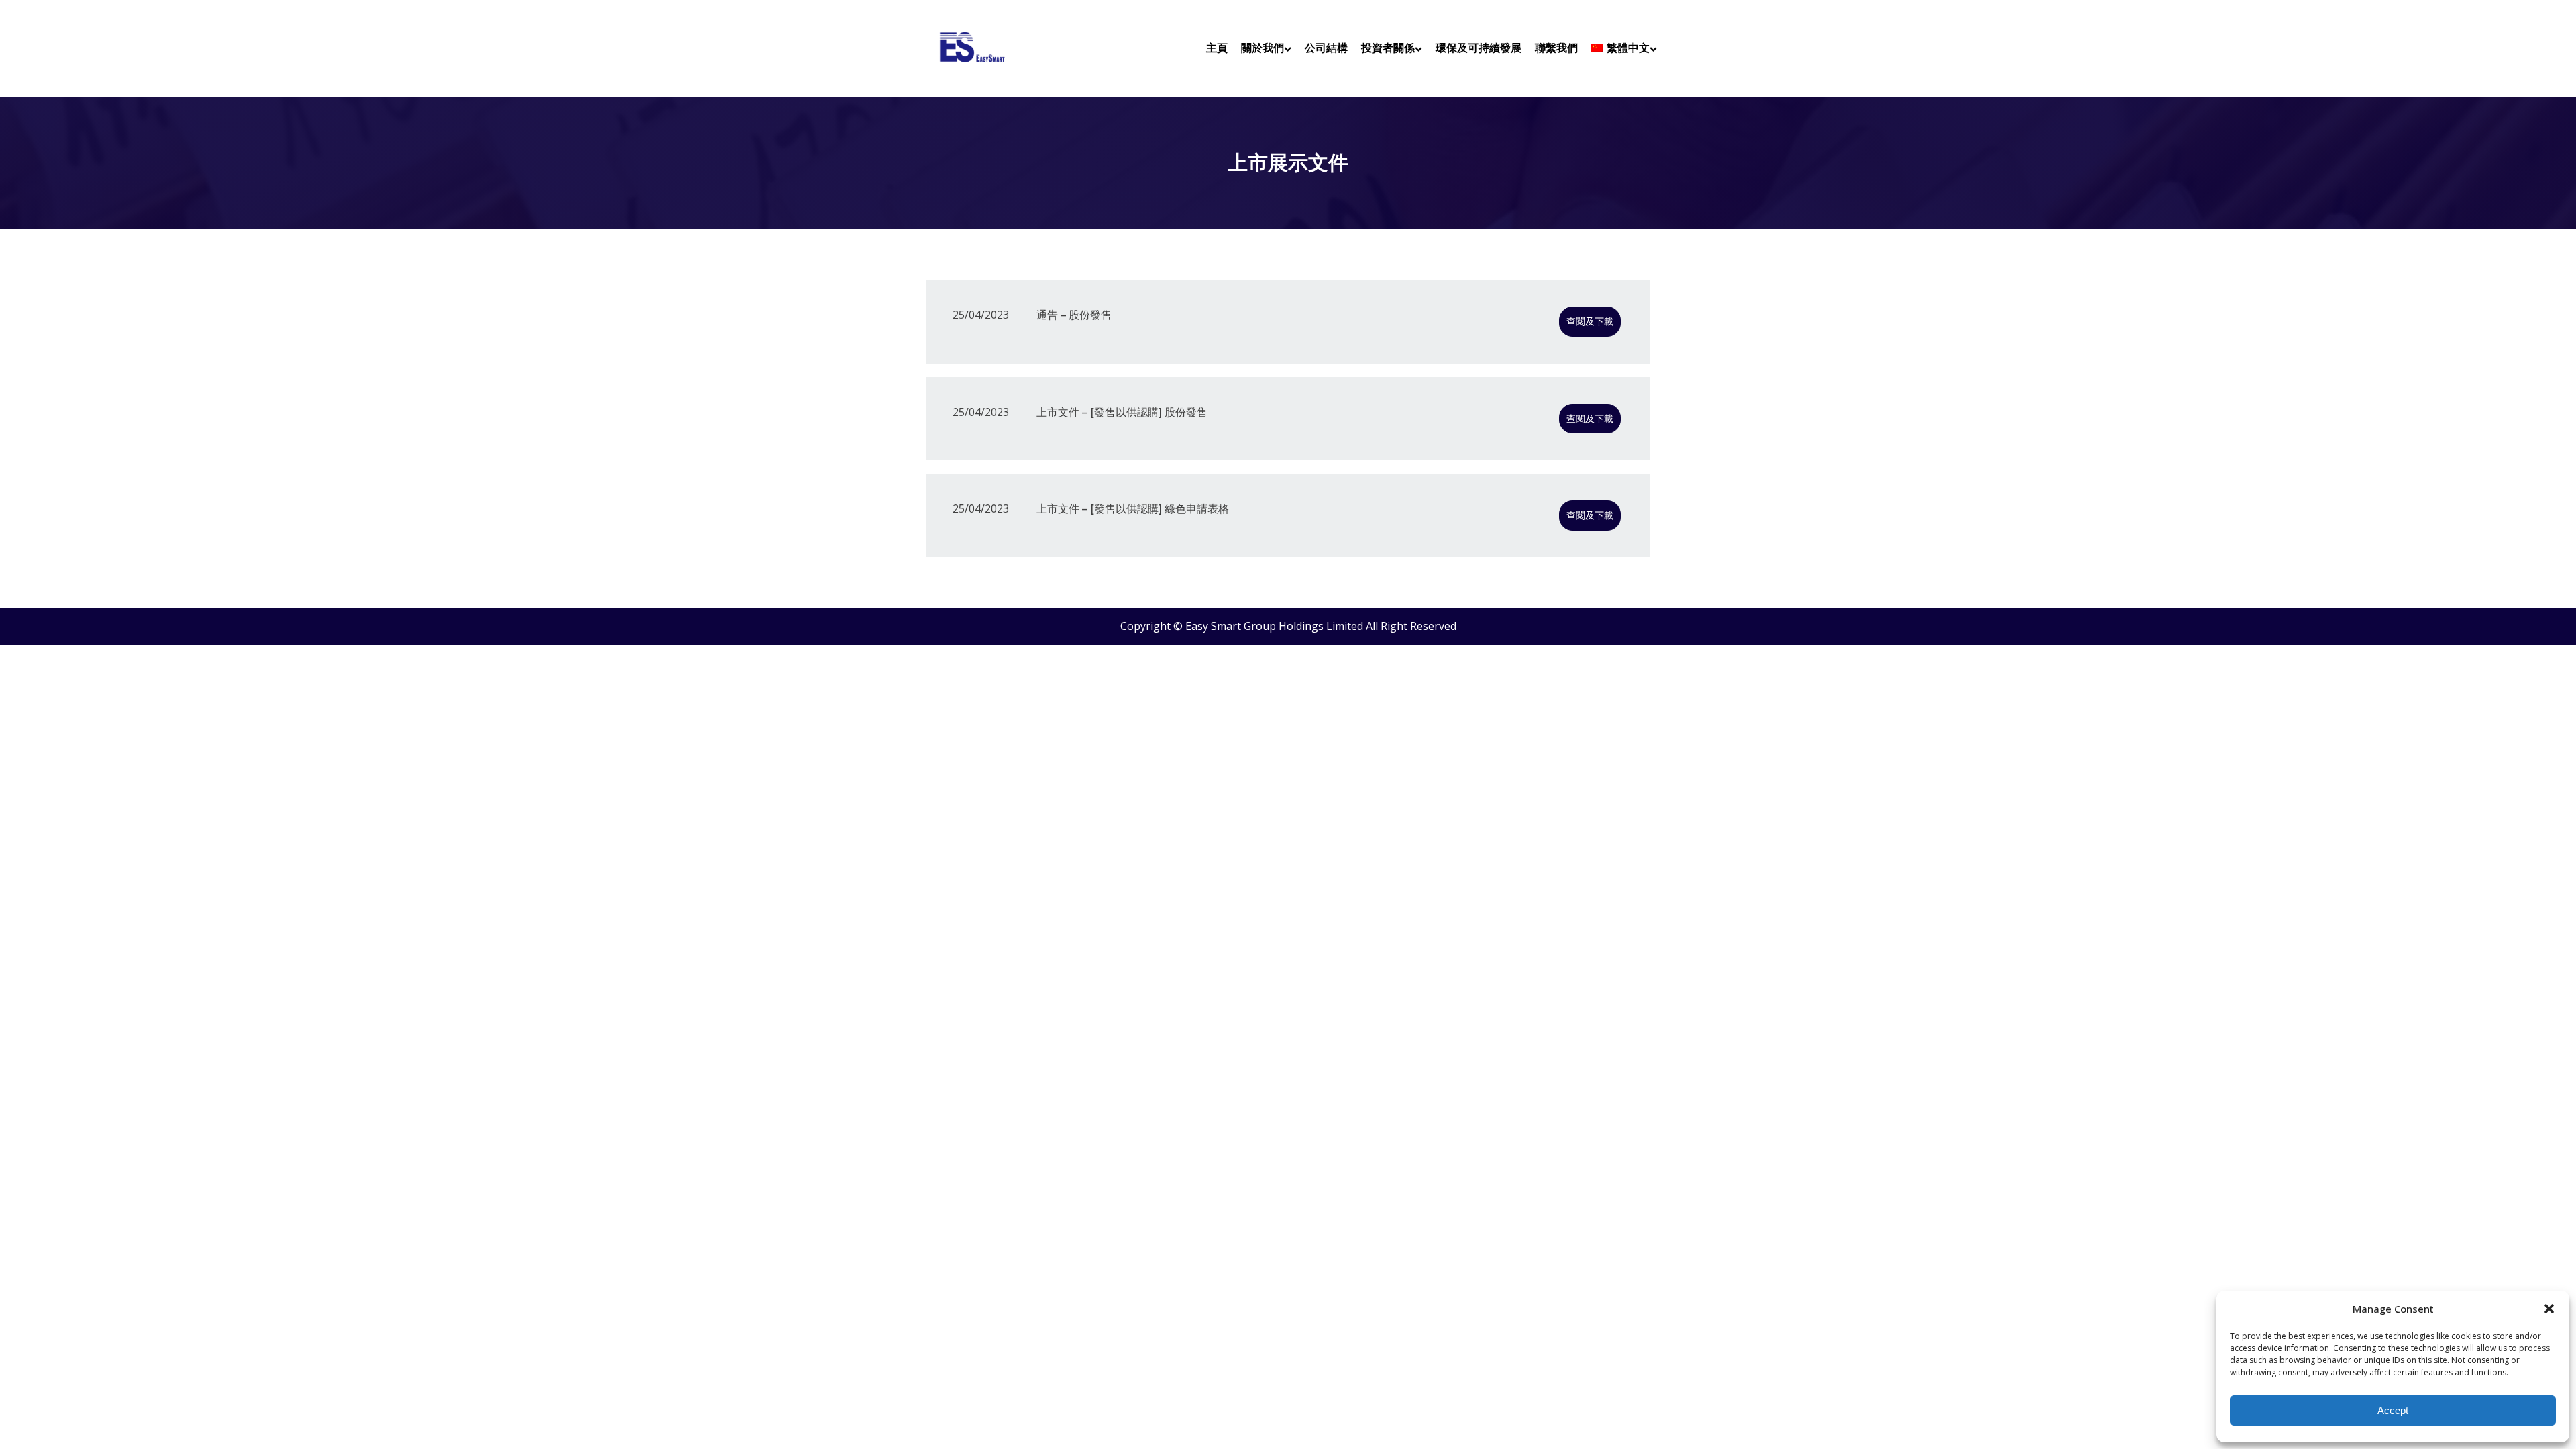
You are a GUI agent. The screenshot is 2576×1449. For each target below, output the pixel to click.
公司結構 (1326, 48)
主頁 (1217, 48)
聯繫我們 (1556, 48)
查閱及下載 (1590, 321)
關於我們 (1263, 48)
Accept (2393, 1410)
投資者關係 (1388, 48)
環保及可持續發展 (1479, 48)
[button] (2549, 1309)
